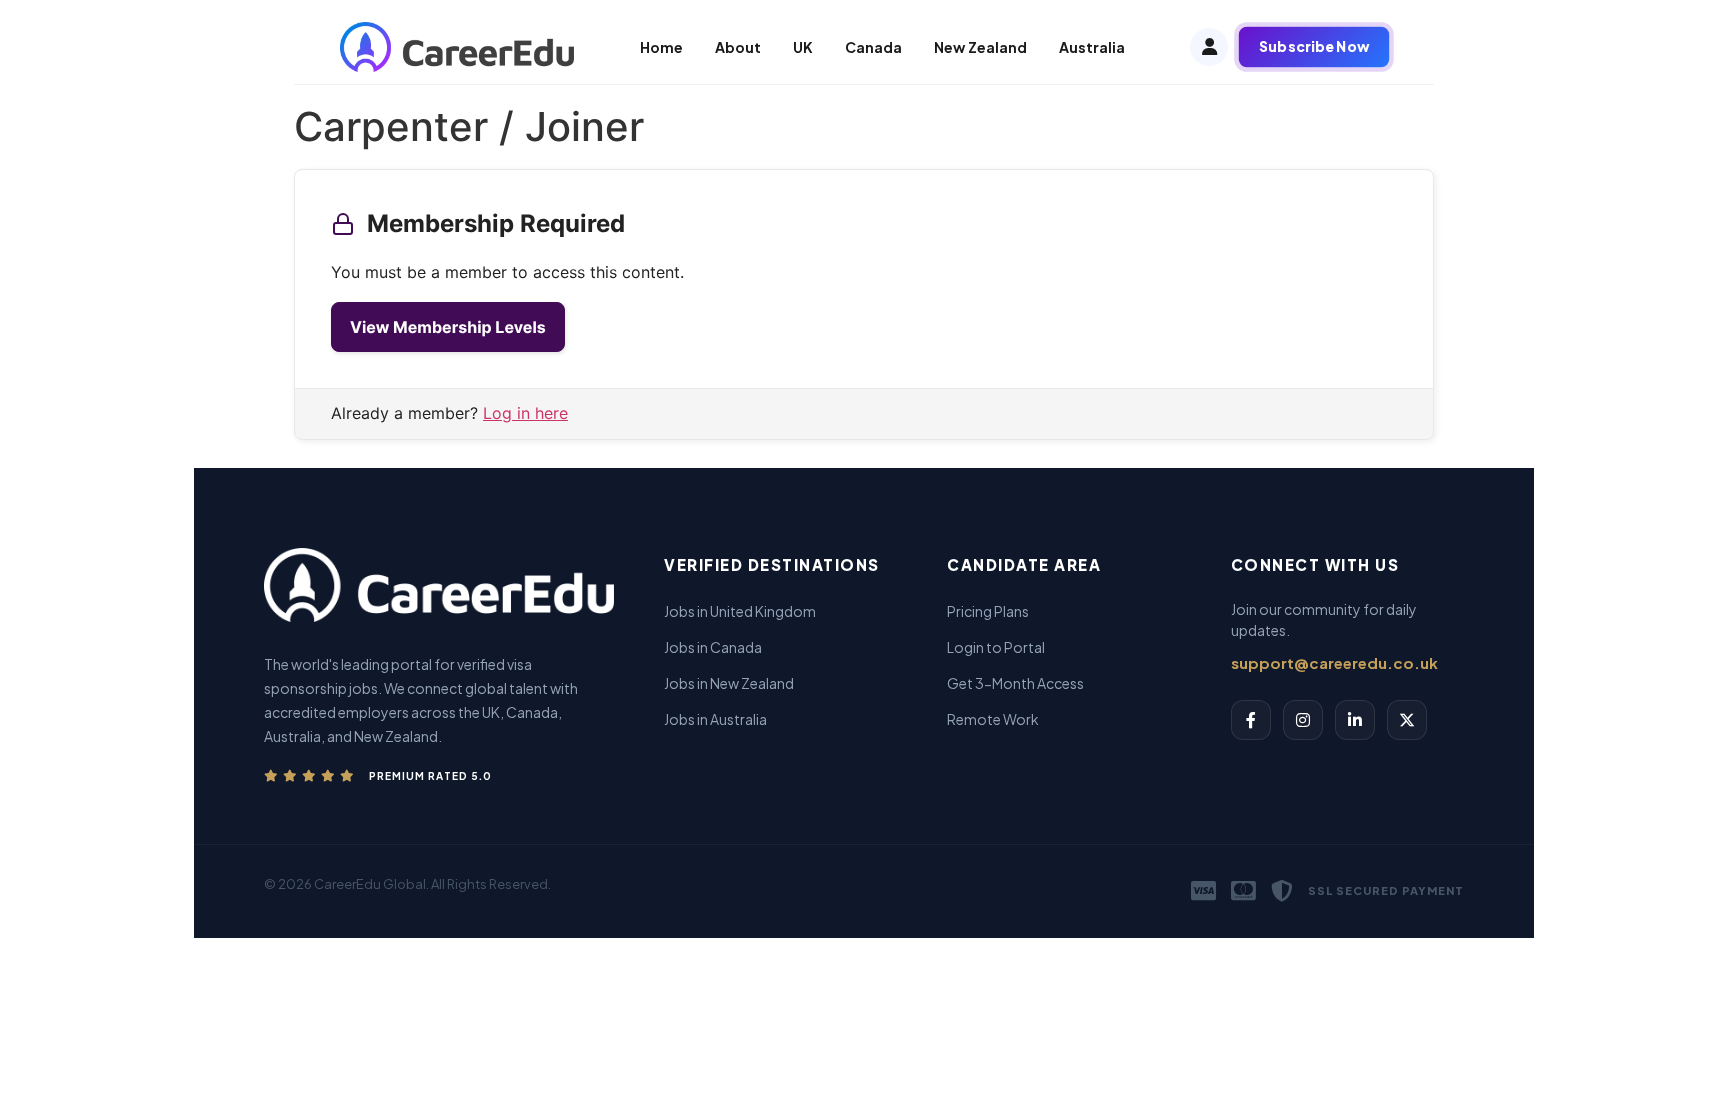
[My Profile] (1209, 47)
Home (661, 47)
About (738, 47)
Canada (873, 47)
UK (803, 47)
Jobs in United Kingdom (740, 611)
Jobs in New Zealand (729, 683)
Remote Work (993, 719)
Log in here (525, 413)
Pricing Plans (988, 611)
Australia (1092, 47)
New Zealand (980, 47)
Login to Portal (996, 647)
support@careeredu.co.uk (1334, 662)
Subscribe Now (1314, 46)
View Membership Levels (448, 327)
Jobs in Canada (713, 647)
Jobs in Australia (715, 719)
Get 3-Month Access (1015, 683)
